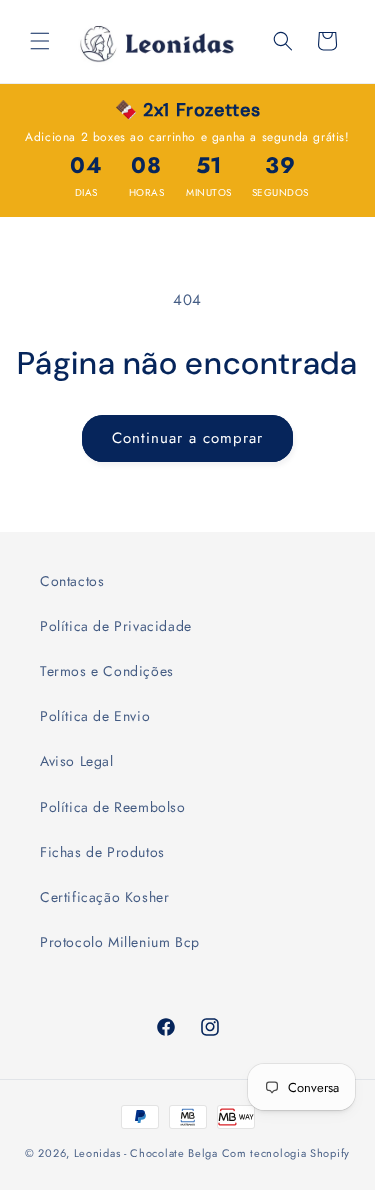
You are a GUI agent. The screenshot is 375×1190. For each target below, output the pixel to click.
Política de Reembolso (113, 807)
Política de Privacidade (116, 626)
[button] (40, 41)
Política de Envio (95, 716)
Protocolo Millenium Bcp (120, 942)
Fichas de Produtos (102, 852)
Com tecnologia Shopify (286, 1153)
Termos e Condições (107, 671)
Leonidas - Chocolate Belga (146, 1153)
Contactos (72, 581)
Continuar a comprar (187, 438)
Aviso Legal (77, 761)
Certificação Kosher (104, 897)
